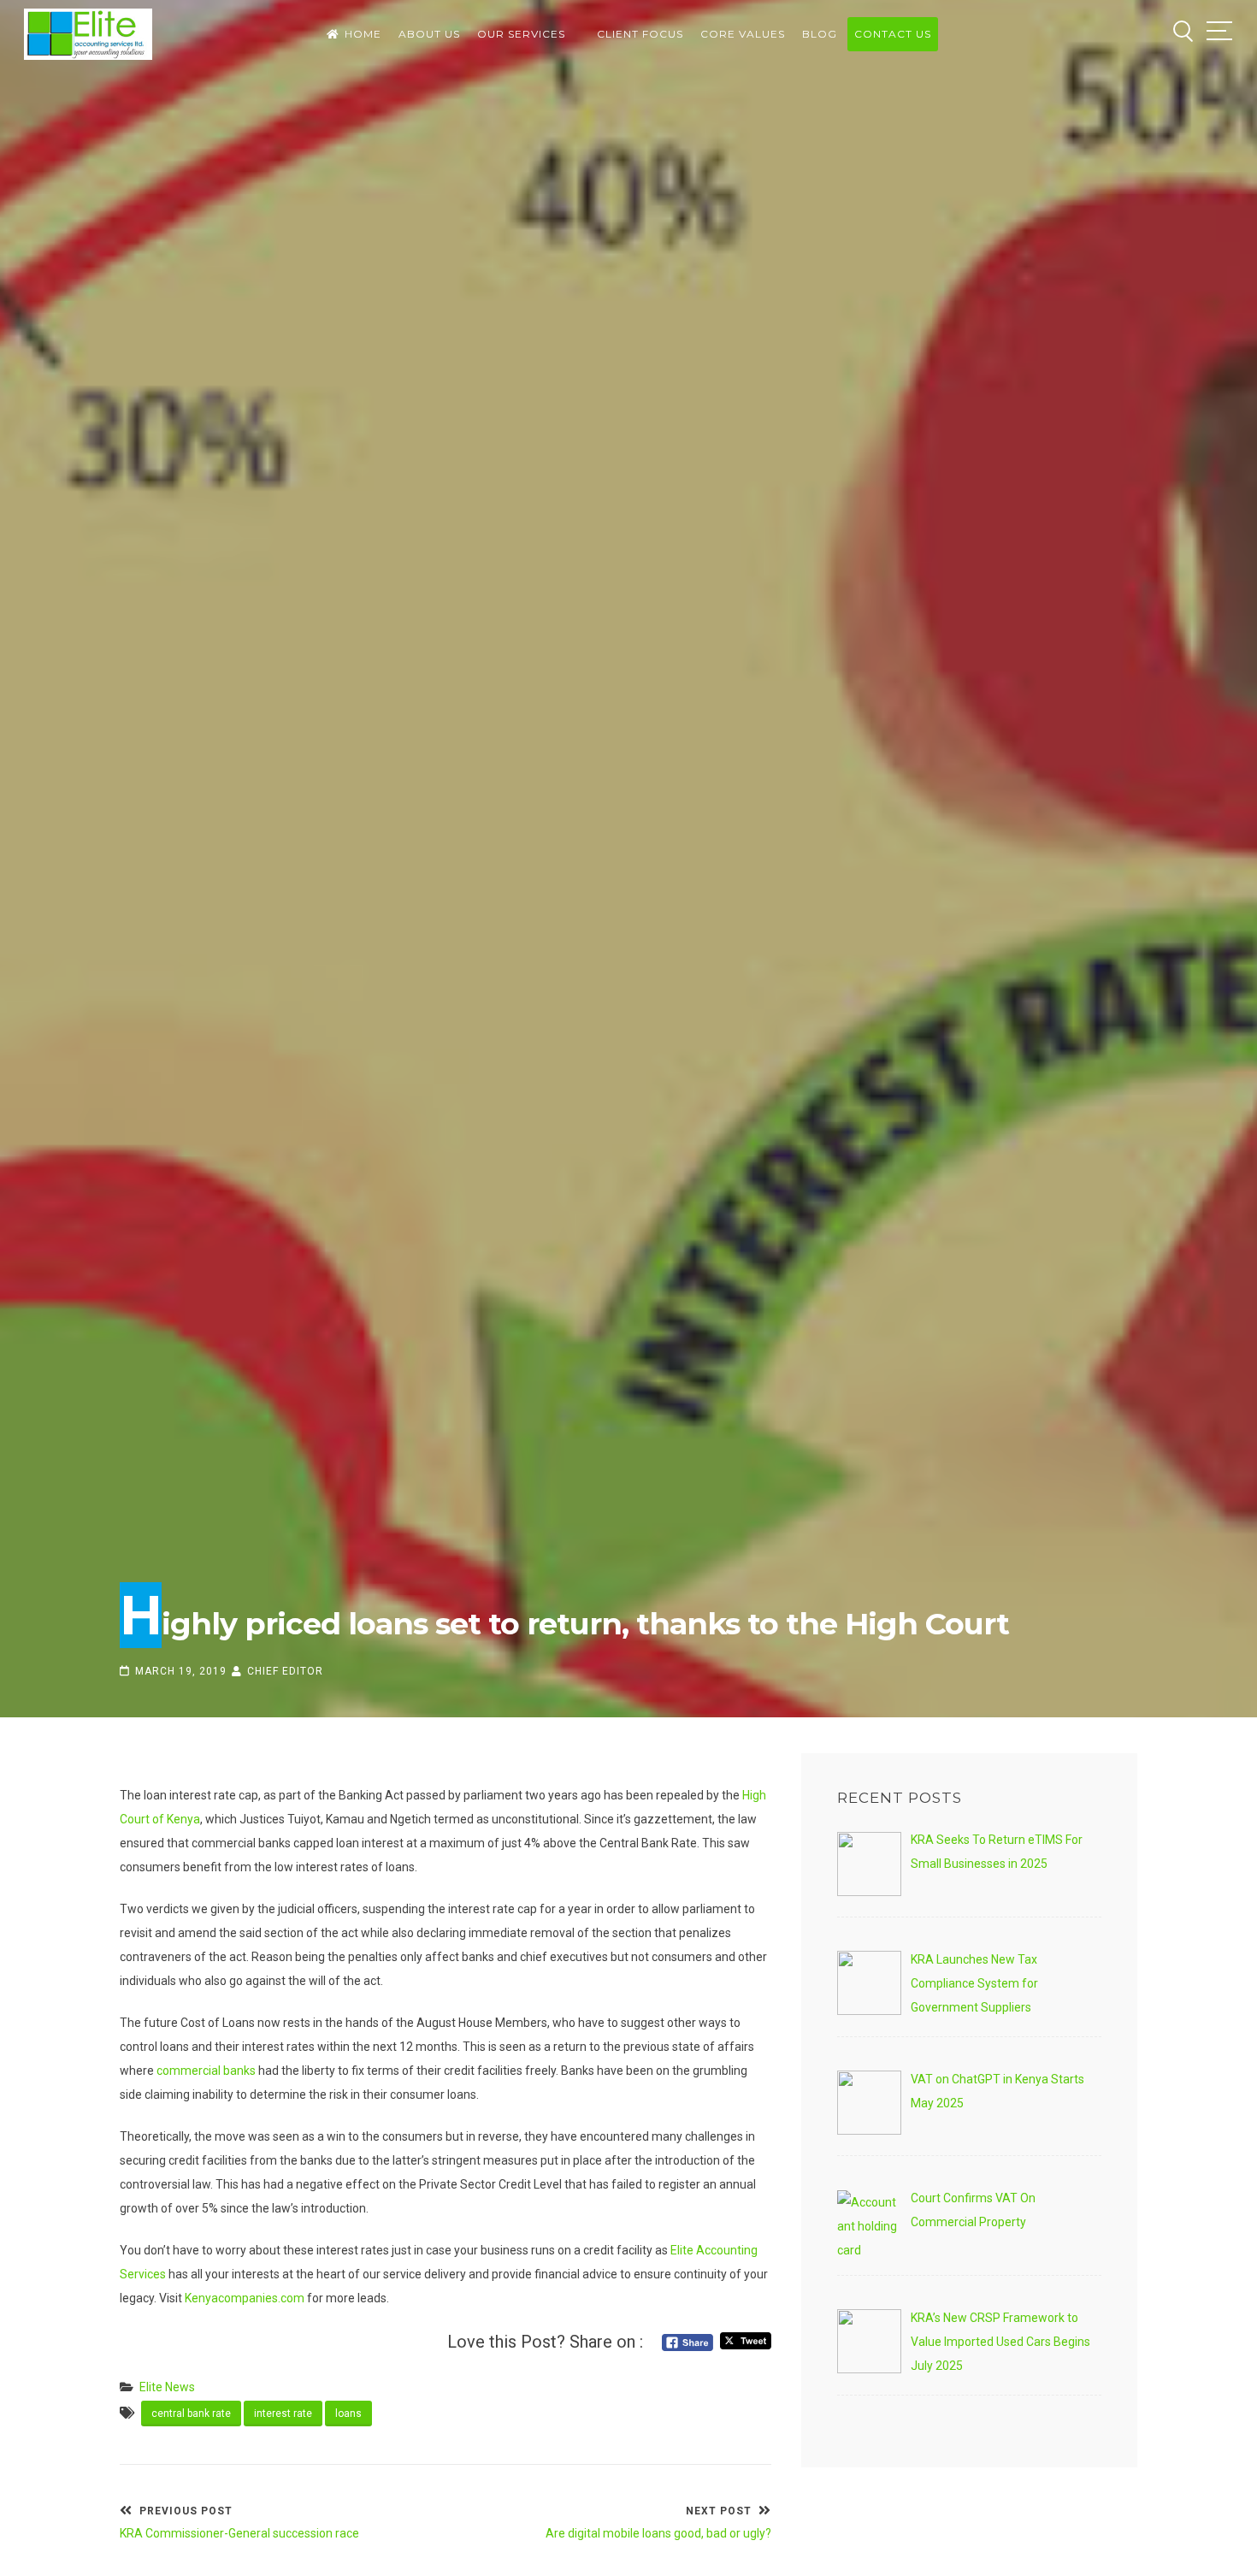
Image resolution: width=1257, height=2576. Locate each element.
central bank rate (191, 2414)
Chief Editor (285, 1671)
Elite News (167, 2387)
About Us (429, 34)
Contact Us (893, 34)
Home (363, 34)
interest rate (283, 2414)
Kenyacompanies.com (245, 2298)
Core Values (743, 34)
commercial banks (206, 2071)
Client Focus (640, 34)
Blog (820, 34)
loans (348, 2414)
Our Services (521, 34)
